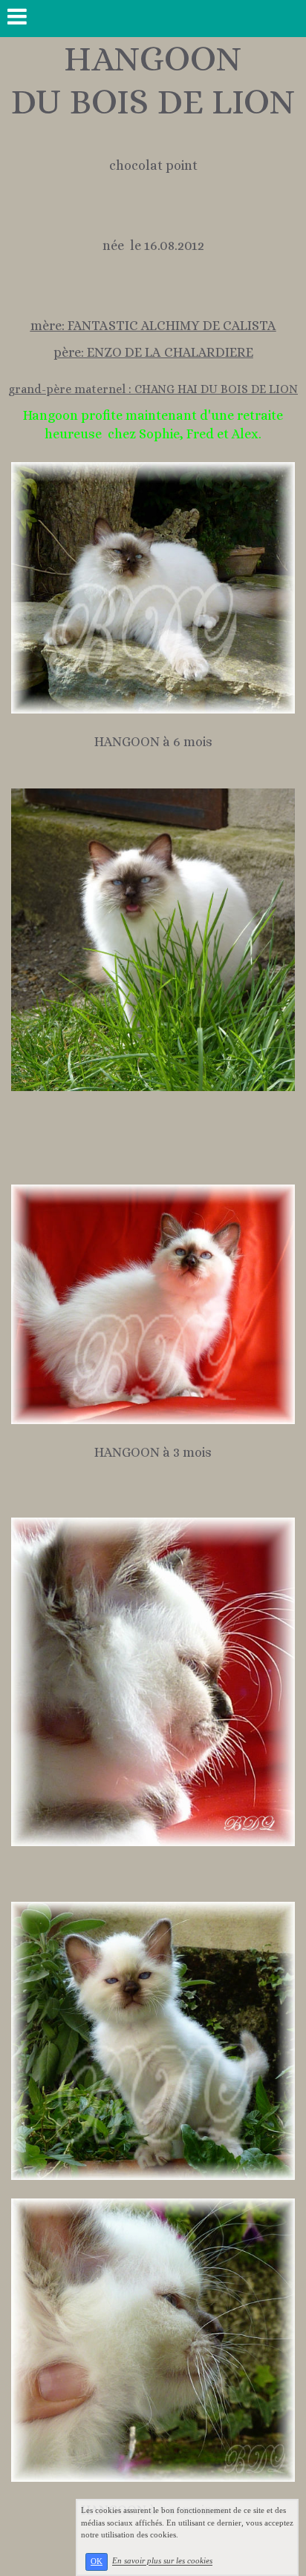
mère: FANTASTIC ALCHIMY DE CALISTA (153, 326)
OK (97, 2562)
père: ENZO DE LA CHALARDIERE (153, 352)
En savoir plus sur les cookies (162, 2561)
